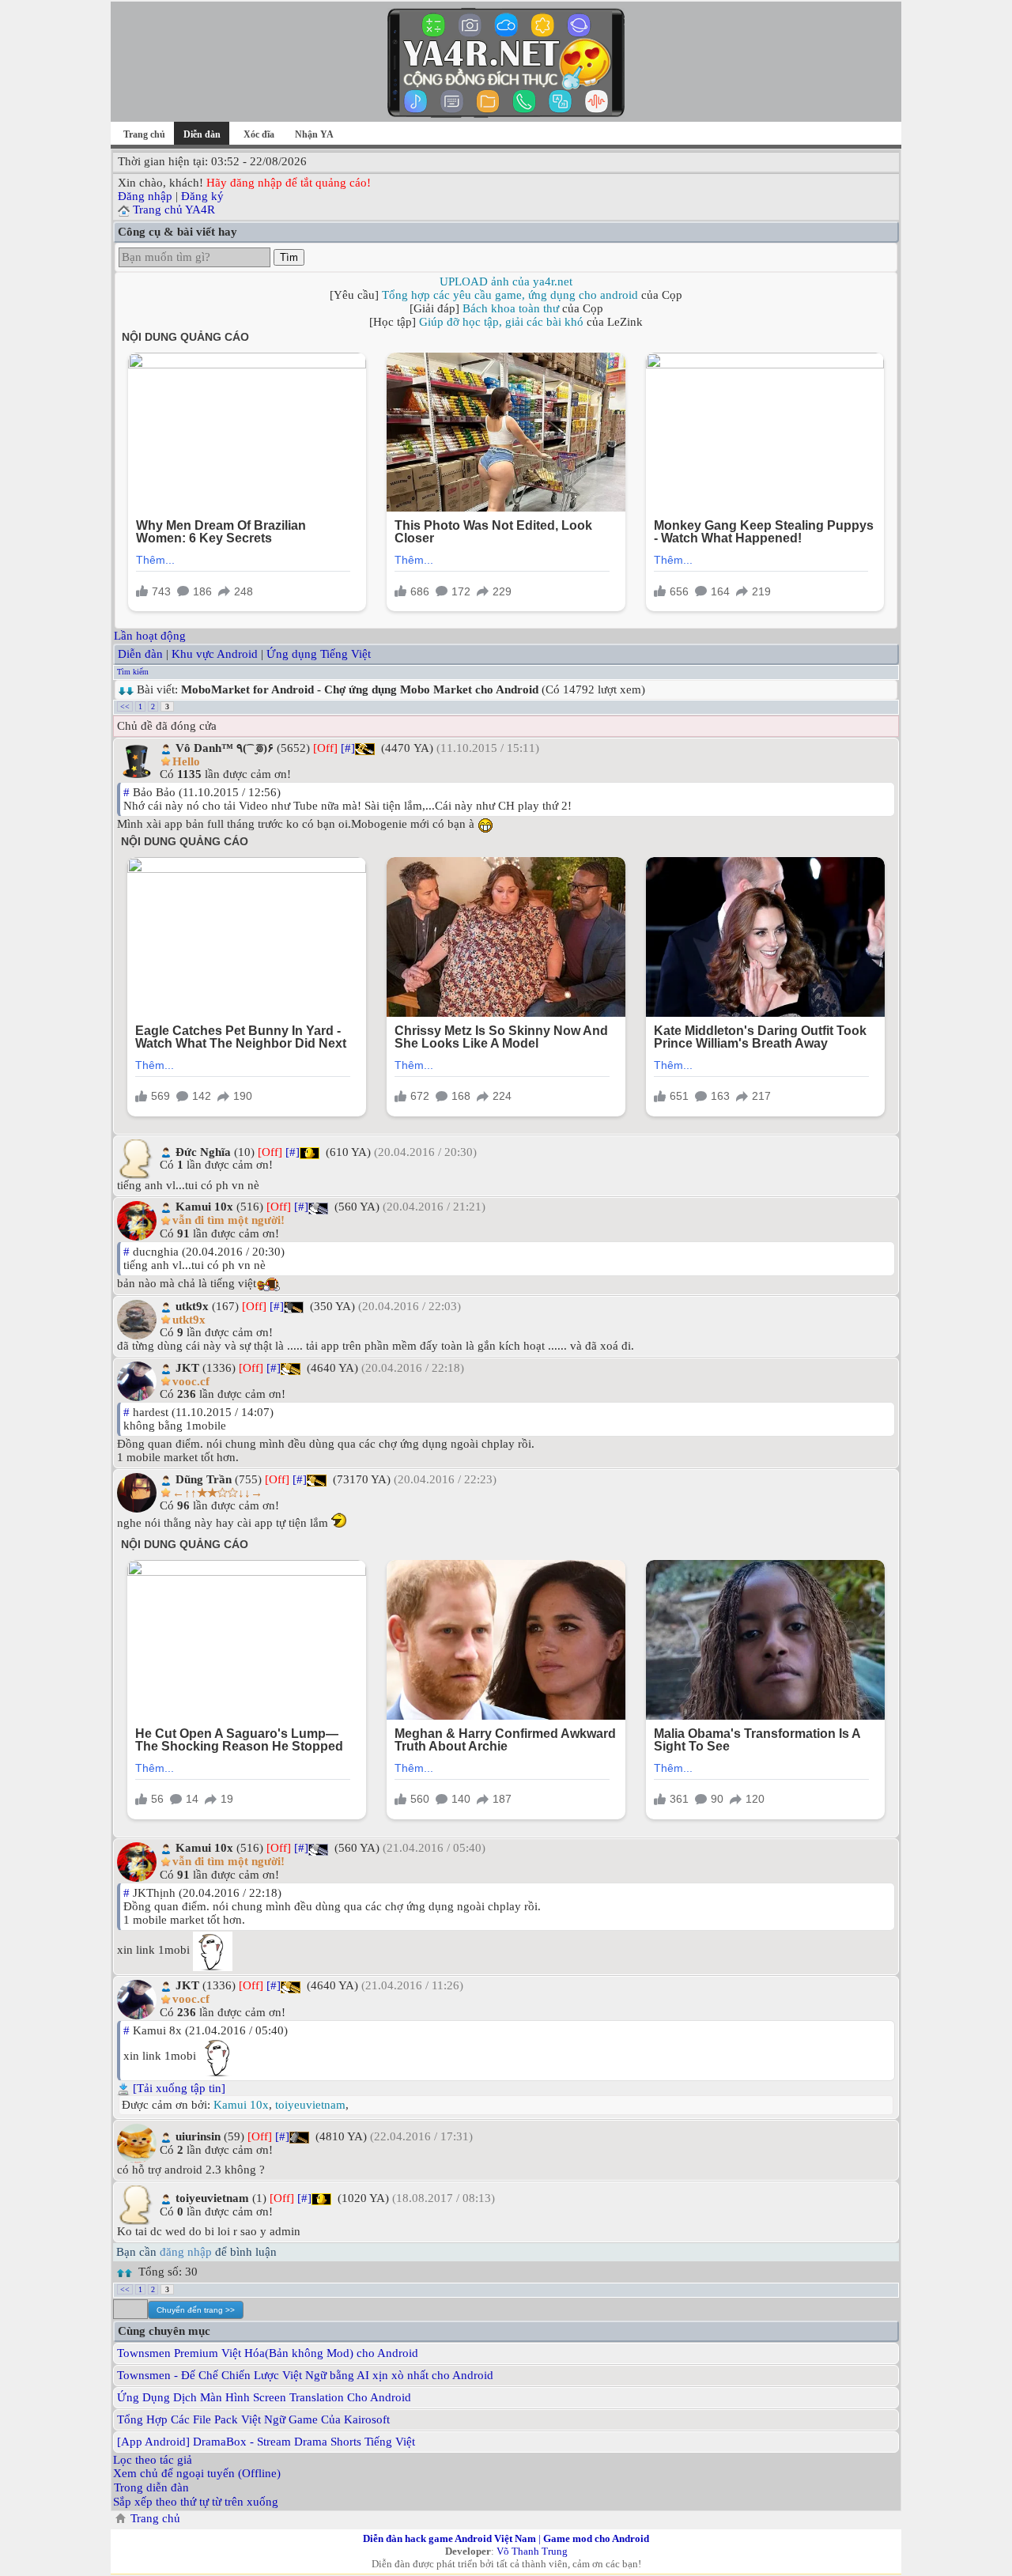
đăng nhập (186, 2252)
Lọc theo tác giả (153, 2460)
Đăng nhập (145, 196)
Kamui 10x (241, 2105)
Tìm (289, 257)
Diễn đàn (140, 654)
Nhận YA (314, 134)
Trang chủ (144, 134)
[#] (348, 748)
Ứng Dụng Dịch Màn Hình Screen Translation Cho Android (264, 2397)
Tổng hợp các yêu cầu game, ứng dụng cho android (510, 295)
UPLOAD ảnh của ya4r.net (506, 281)
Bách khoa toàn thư (511, 308)
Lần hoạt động (150, 636)
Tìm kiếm (133, 672)
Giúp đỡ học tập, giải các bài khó (501, 322)
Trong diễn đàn (151, 2487)
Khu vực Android (215, 654)
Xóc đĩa (259, 134)
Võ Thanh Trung (532, 2551)
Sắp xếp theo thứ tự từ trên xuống (196, 2502)
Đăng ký (202, 196)
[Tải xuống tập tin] (179, 2088)
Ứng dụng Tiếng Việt (319, 654)
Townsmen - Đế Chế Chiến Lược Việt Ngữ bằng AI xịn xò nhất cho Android (305, 2375)
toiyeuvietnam (310, 2105)
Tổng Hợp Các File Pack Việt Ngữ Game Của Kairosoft (253, 2419)
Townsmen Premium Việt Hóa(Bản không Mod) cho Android (268, 2353)
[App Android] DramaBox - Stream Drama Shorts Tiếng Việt (266, 2442)
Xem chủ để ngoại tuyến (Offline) (197, 2473)
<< (125, 706)
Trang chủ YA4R (174, 210)
